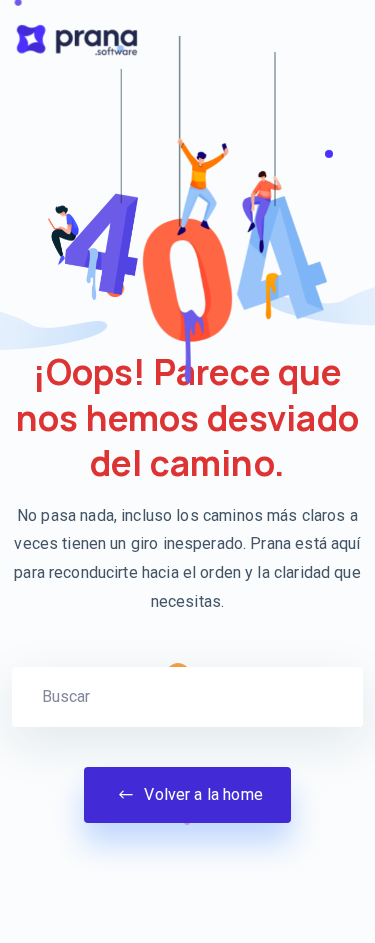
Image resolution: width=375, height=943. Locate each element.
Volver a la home (201, 794)
